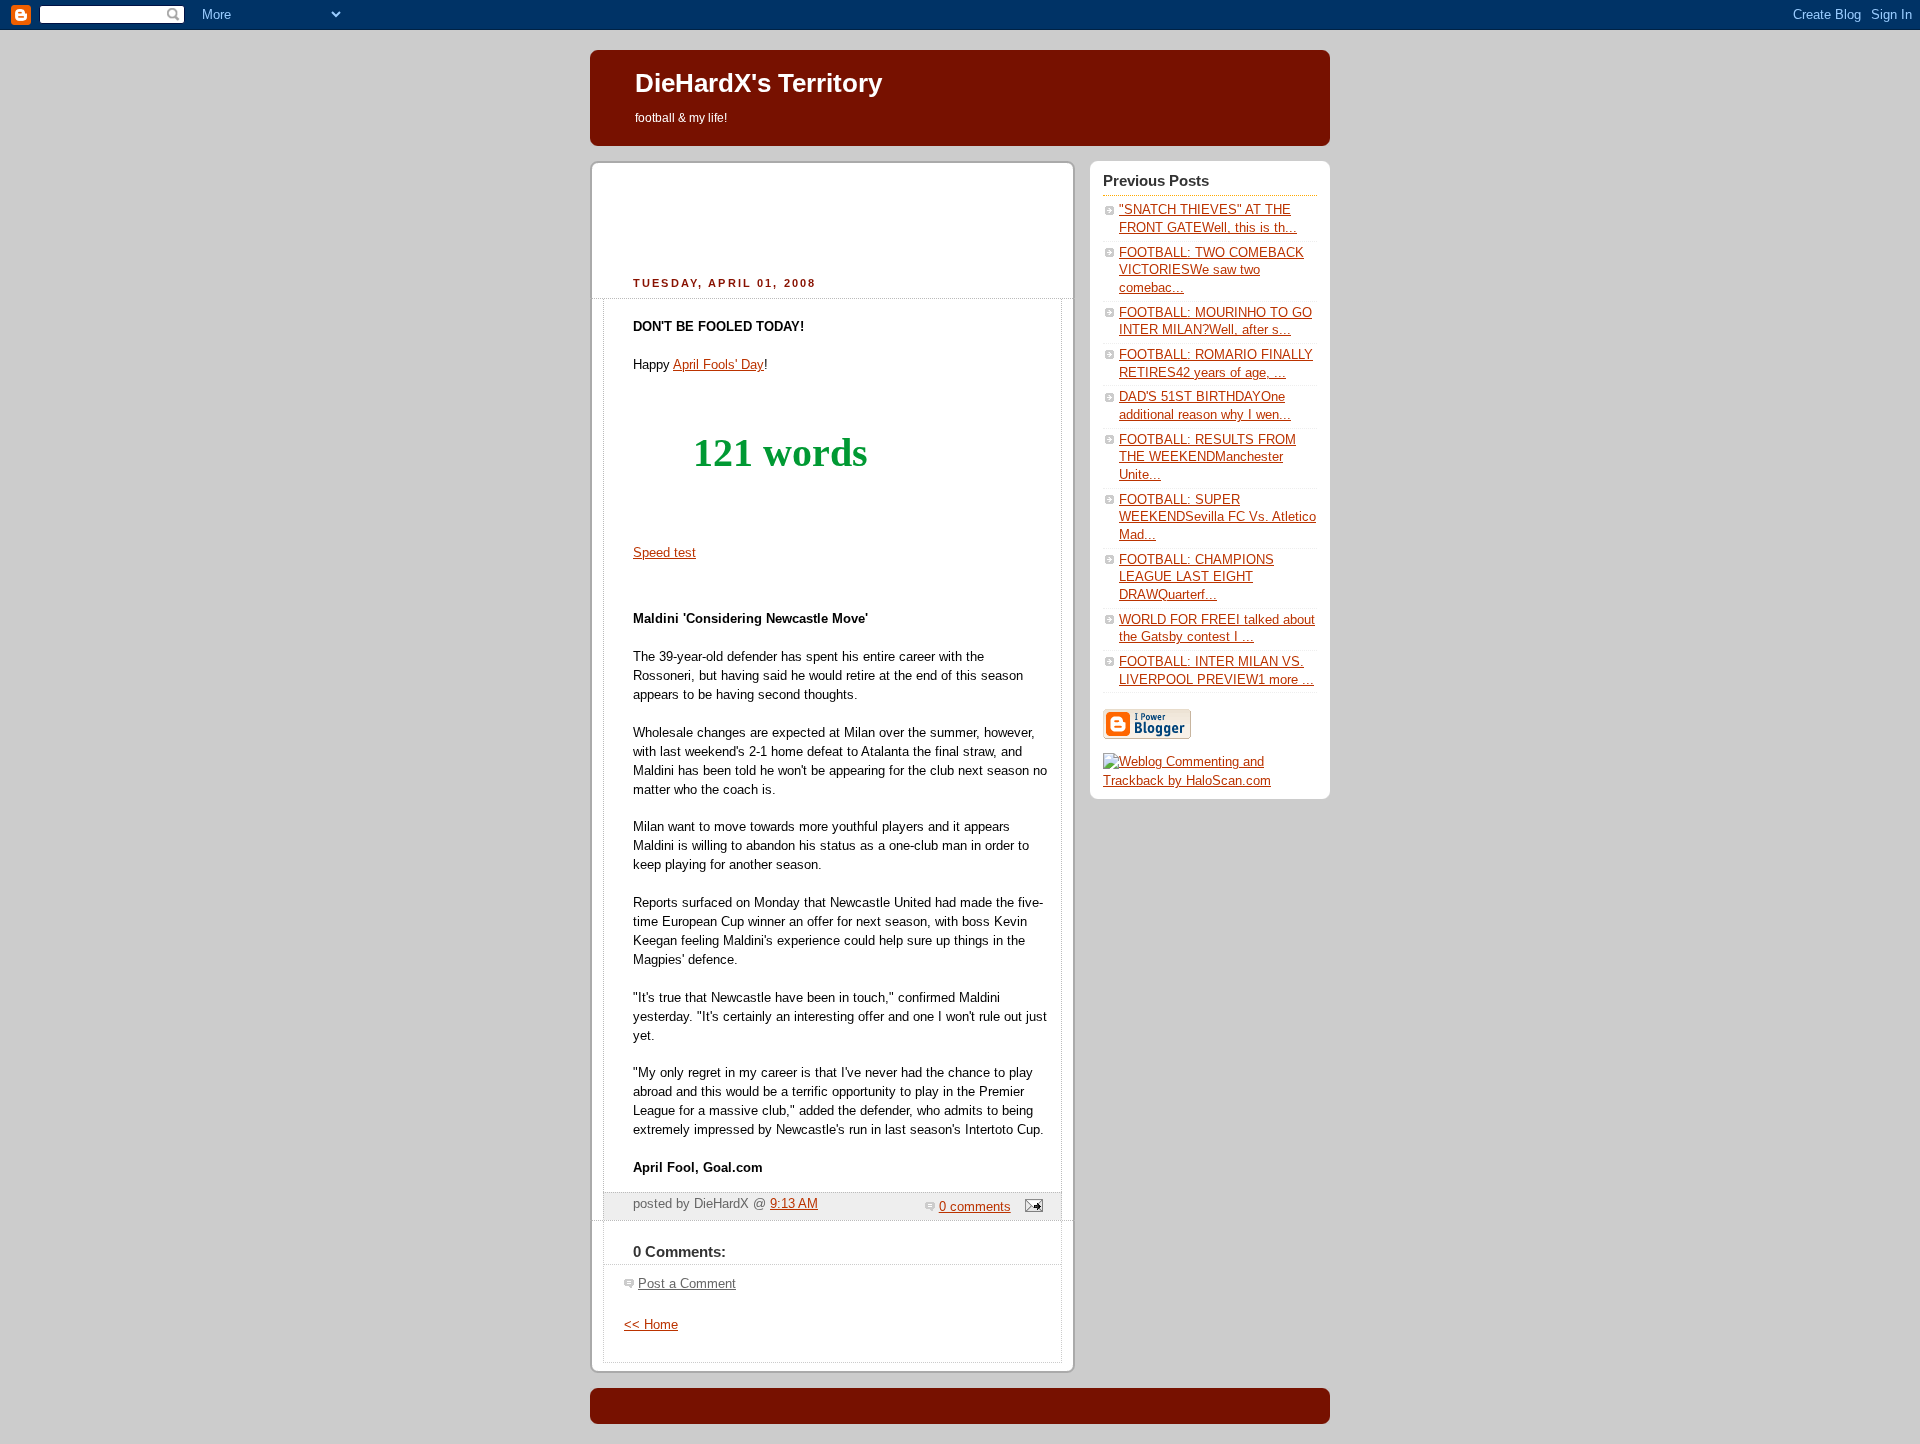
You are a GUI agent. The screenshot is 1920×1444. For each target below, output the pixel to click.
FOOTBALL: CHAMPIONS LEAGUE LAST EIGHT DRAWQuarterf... (1196, 577)
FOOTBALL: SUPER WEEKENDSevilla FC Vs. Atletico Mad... (1217, 517)
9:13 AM (794, 1204)
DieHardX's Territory (758, 83)
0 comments (975, 1207)
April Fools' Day (718, 365)
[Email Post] (1031, 1207)
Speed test (664, 553)
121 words (780, 452)
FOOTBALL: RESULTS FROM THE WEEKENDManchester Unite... (1207, 457)
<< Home (651, 1325)
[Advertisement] (833, 216)
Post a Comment (687, 1284)
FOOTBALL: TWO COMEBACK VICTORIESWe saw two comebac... (1211, 270)
